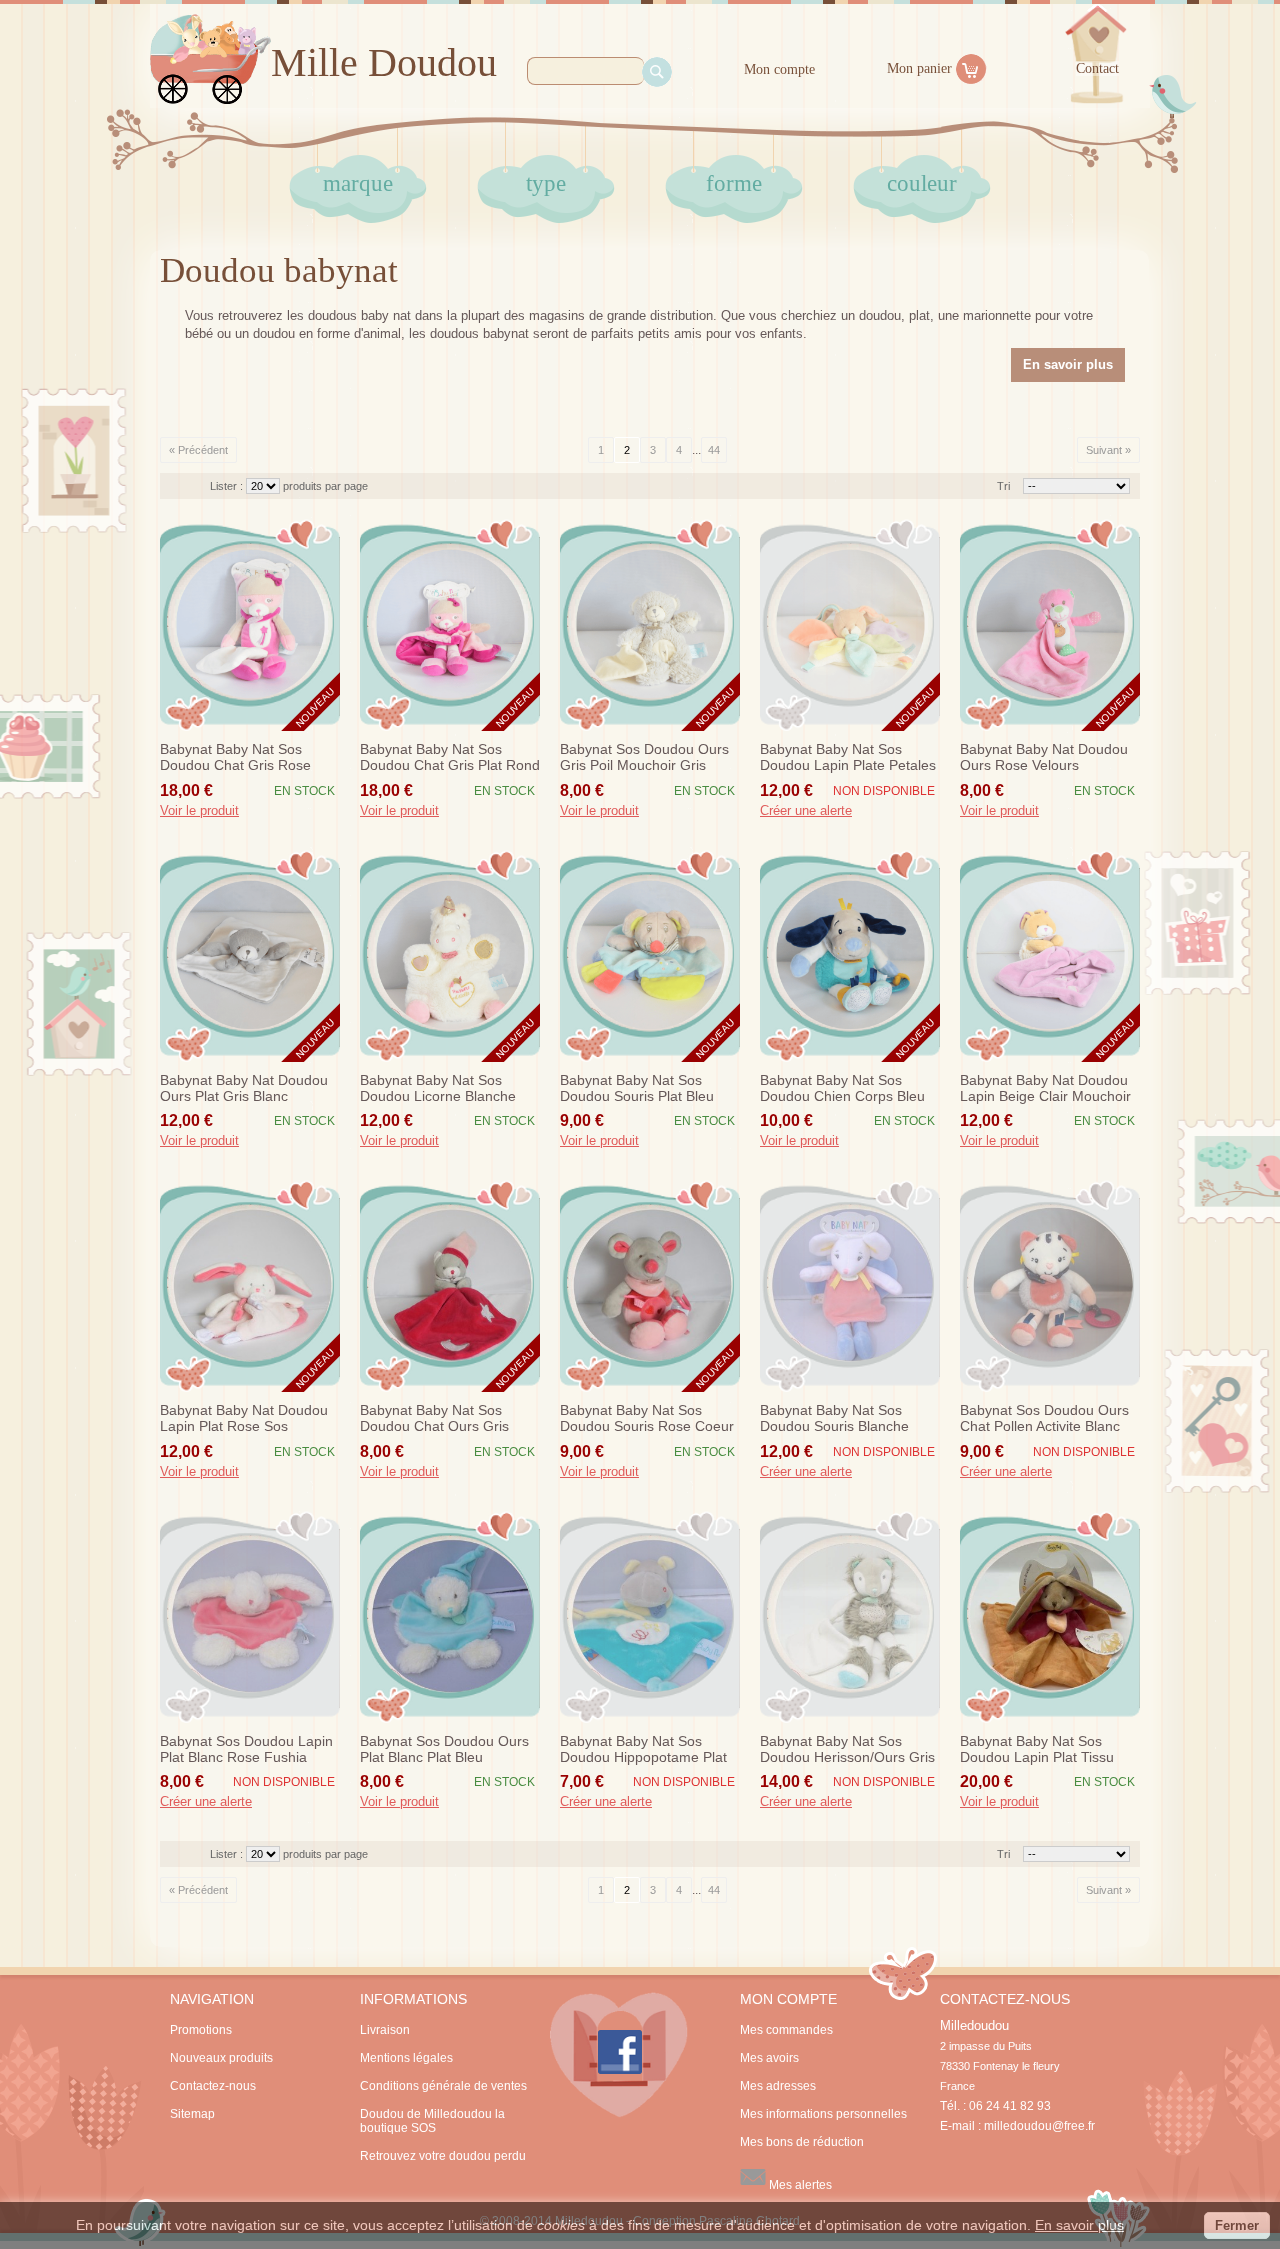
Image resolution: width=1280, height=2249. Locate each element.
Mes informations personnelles (823, 2114)
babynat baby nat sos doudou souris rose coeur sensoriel (647, 1419)
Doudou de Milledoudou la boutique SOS (432, 2121)
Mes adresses (778, 2086)
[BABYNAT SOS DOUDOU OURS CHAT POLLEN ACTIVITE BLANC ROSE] (1050, 1286)
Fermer (1237, 2225)
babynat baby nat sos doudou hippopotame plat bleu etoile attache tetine (643, 1750)
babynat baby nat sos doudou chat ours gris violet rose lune (434, 1419)
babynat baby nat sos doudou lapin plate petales (848, 757)
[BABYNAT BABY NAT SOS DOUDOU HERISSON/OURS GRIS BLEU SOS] (850, 1617)
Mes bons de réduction (802, 2142)
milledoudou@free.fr (1039, 2126)
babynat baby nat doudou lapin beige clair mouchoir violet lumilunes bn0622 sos (1045, 1089)
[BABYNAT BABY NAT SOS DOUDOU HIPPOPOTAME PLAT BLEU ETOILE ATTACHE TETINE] (650, 1617)
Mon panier (919, 68)
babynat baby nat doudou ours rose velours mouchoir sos (1044, 758)
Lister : (228, 486)
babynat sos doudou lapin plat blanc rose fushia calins (246, 1750)
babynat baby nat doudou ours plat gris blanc (244, 1088)
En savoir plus (1079, 2225)
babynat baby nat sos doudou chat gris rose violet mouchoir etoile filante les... (235, 758)
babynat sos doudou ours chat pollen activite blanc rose (1044, 1419)
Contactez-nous (213, 2086)
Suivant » (1108, 450)
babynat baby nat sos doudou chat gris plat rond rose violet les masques (450, 758)
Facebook (619, 2055)
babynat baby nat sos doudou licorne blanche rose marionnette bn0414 (443, 1089)
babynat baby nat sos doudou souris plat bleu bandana (637, 1089)
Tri (1003, 486)
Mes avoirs (769, 2058)
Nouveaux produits (221, 2058)
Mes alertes (799, 2185)
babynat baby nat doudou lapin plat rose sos (244, 1418)
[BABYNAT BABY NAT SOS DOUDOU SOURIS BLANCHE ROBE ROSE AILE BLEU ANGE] (850, 1286)
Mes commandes (786, 2030)
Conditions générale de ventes (443, 2086)
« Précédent (198, 450)
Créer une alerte (806, 811)
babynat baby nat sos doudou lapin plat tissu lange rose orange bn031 (1047, 1750)
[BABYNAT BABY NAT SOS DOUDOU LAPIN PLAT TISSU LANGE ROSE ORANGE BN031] (1050, 1617)
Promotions (201, 2030)
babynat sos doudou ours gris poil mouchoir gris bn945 (644, 758)
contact (1097, 68)
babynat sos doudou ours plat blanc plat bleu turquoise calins (444, 1750)
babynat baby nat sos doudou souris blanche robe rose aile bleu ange (842, 1419)
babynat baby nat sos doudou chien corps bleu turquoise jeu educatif (842, 1089)
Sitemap (192, 2114)
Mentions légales (406, 2058)
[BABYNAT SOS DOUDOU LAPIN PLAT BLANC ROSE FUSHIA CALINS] (250, 1617)
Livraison (385, 2030)
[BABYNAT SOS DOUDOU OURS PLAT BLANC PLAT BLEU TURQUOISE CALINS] (450, 1617)
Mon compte (779, 69)
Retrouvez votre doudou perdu (443, 2156)
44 (714, 450)
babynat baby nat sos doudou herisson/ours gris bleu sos (847, 1750)
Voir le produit (199, 811)
